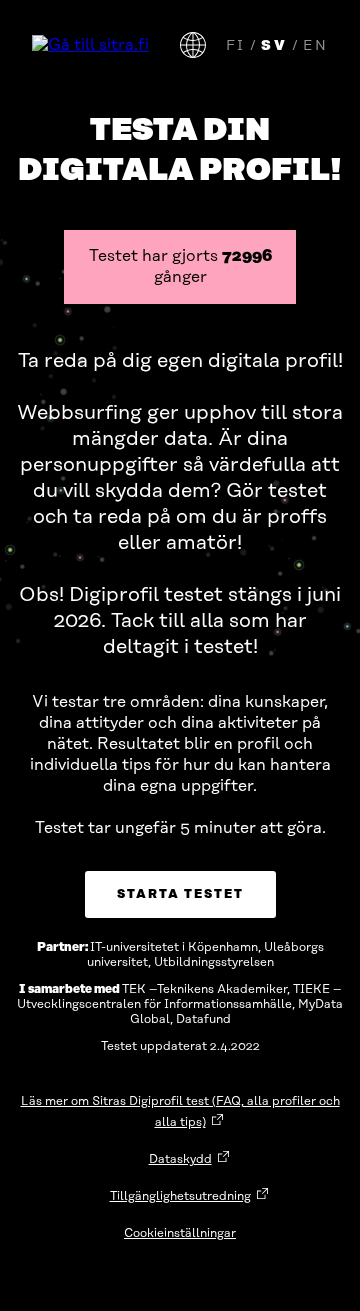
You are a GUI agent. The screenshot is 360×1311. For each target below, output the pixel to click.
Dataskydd (180, 1159)
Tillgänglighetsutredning (180, 1196)
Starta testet (180, 894)
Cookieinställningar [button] (180, 1233)
